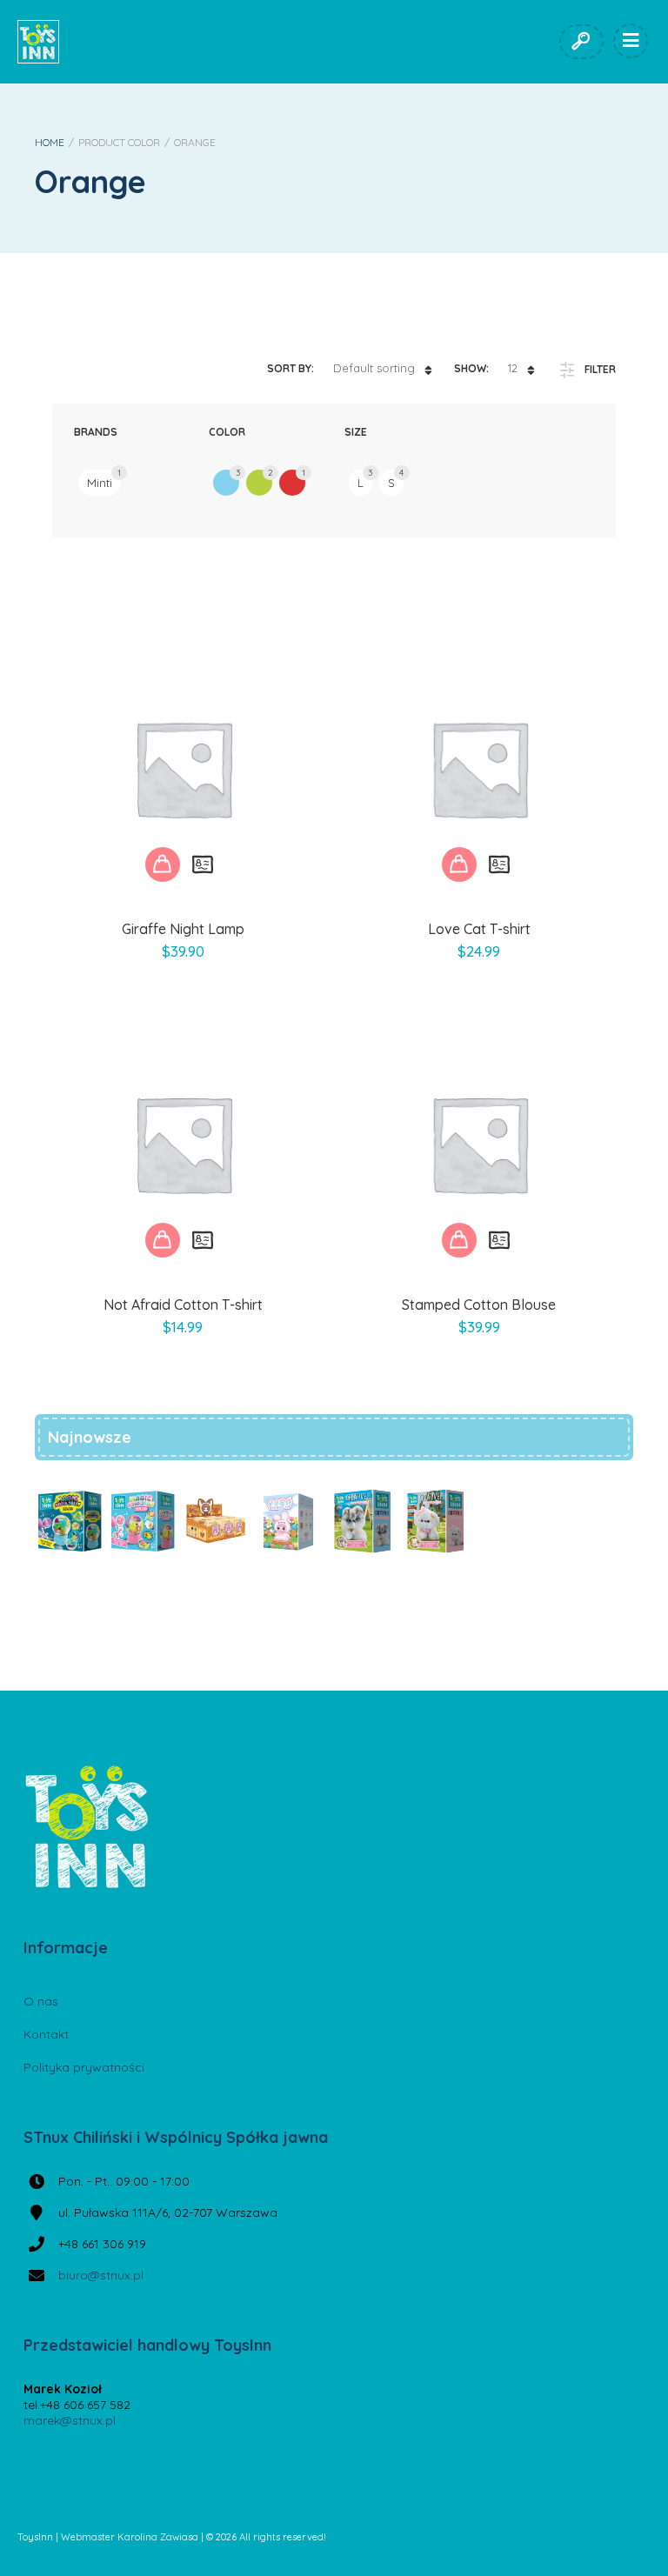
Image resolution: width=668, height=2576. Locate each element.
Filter (600, 369)
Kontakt (46, 2034)
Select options (163, 864)
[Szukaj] (580, 42)
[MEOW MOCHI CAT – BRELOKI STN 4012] (216, 1521)
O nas (41, 2001)
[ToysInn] (38, 42)
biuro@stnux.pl (101, 2275)
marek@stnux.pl (70, 2420)
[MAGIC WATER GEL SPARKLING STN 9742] (143, 1521)
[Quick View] (203, 864)
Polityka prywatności (84, 2067)
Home (50, 142)
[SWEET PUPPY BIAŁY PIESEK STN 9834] (435, 1521)
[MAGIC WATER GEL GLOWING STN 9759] (70, 1521)
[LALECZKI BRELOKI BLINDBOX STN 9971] (289, 1521)
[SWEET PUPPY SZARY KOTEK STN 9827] (362, 1521)
